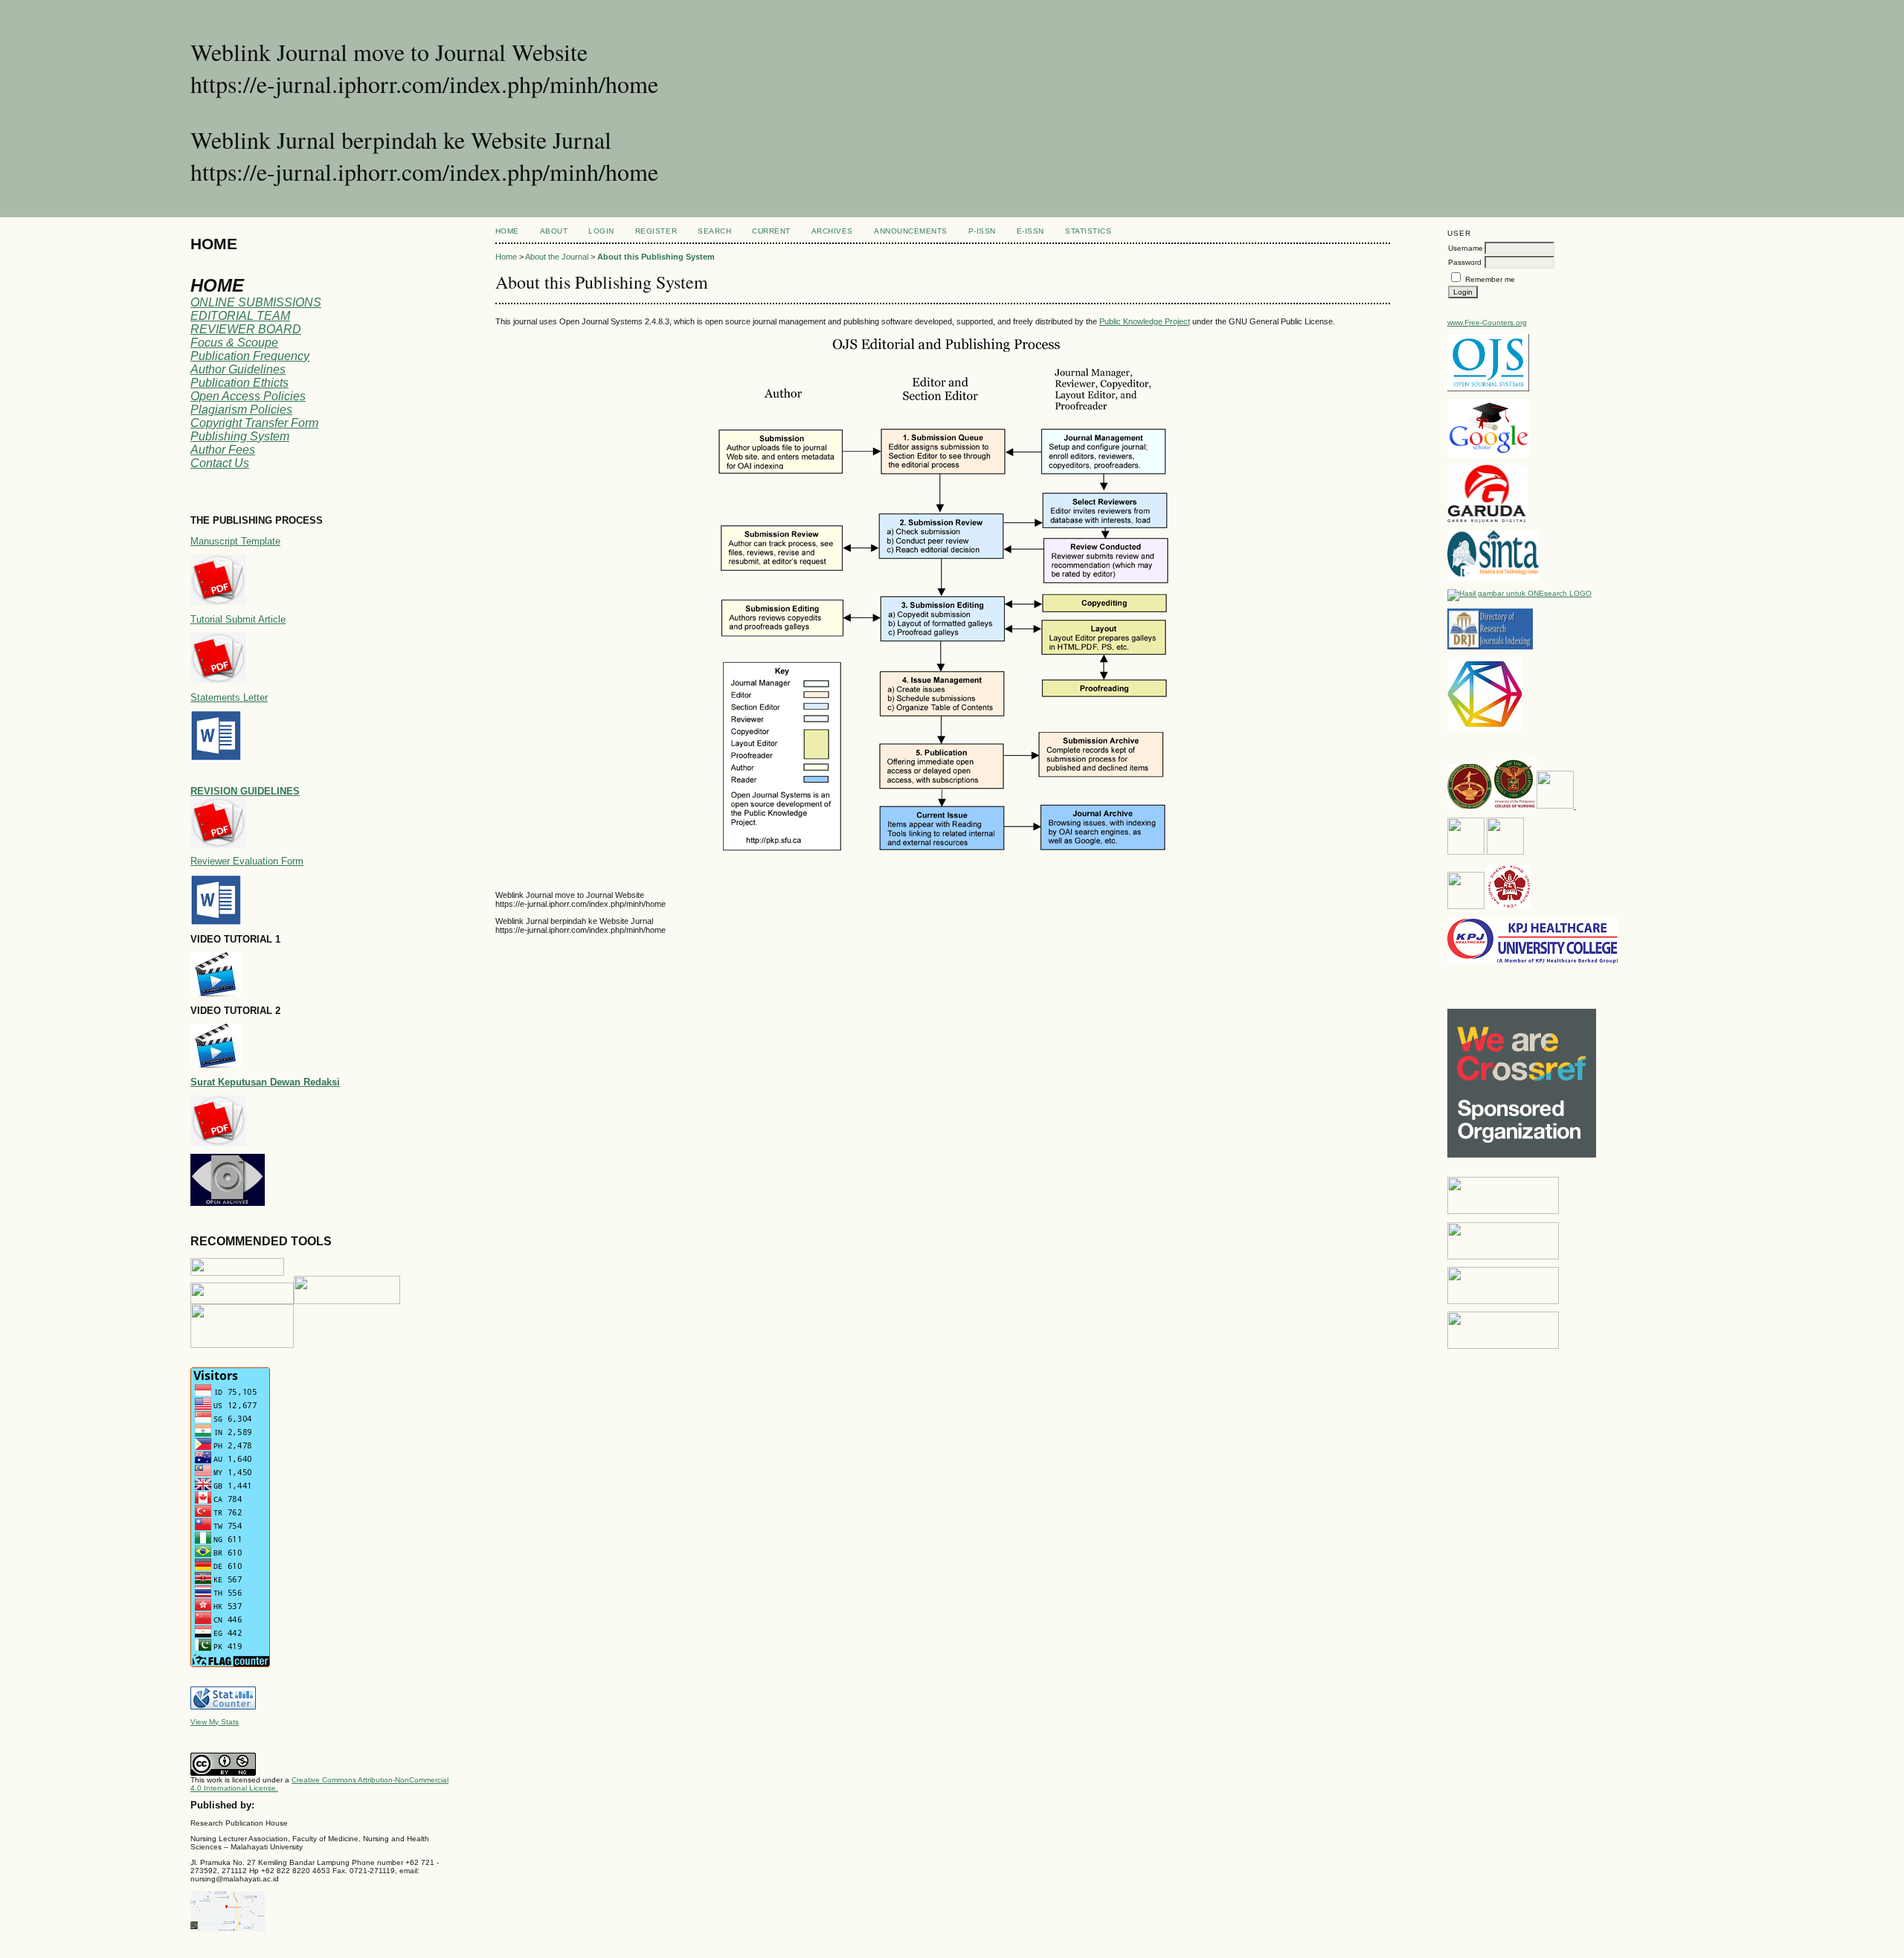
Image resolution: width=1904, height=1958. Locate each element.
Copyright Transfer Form (254, 423)
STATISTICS (1088, 231)
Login (601, 231)
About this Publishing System (656, 257)
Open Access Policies (248, 396)
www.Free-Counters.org (1487, 322)
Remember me (1490, 279)
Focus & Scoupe (234, 343)
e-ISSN (1030, 231)
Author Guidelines (238, 369)
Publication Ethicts (239, 383)
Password (1465, 262)
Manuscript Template (235, 541)
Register (656, 231)
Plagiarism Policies (241, 410)
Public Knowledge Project (1145, 321)
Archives (832, 231)
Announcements (911, 231)
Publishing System (240, 436)
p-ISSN (982, 231)
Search (714, 231)
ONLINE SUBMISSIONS (256, 302)
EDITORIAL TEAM (240, 316)
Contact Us (220, 463)
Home (507, 231)
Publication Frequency (250, 356)
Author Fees (223, 450)
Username (1466, 248)
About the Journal (557, 257)
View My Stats (215, 1722)
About (554, 231)
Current (771, 231)
